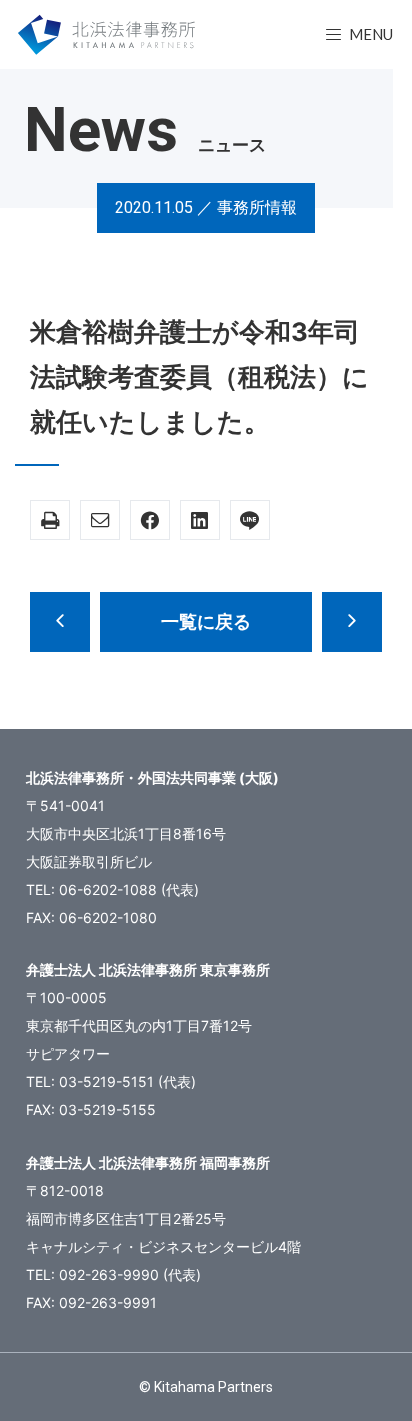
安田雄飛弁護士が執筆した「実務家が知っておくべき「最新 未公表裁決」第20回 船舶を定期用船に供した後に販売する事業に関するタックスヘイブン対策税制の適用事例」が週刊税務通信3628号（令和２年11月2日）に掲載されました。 (60, 622)
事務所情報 (257, 207)
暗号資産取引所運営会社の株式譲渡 (352, 622)
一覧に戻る (206, 621)
